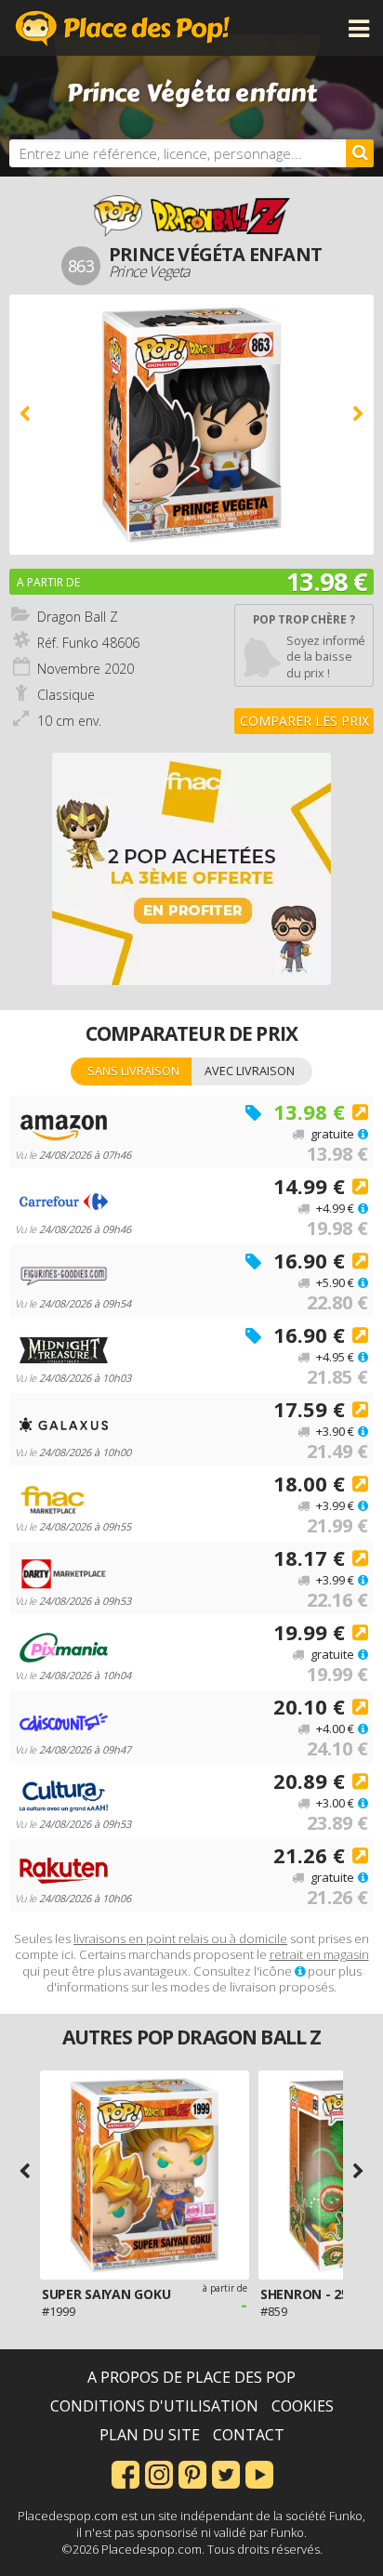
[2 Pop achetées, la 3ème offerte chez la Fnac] (191, 869)
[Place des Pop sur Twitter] (226, 2473)
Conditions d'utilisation (154, 2406)
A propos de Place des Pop (191, 2377)
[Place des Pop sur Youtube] (259, 2473)
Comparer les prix (304, 721)
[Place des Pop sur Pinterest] (192, 2473)
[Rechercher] (360, 153)
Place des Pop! (123, 28)
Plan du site (150, 2435)
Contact (249, 2435)
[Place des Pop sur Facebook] (125, 2473)
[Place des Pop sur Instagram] (159, 2473)
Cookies (303, 2406)
